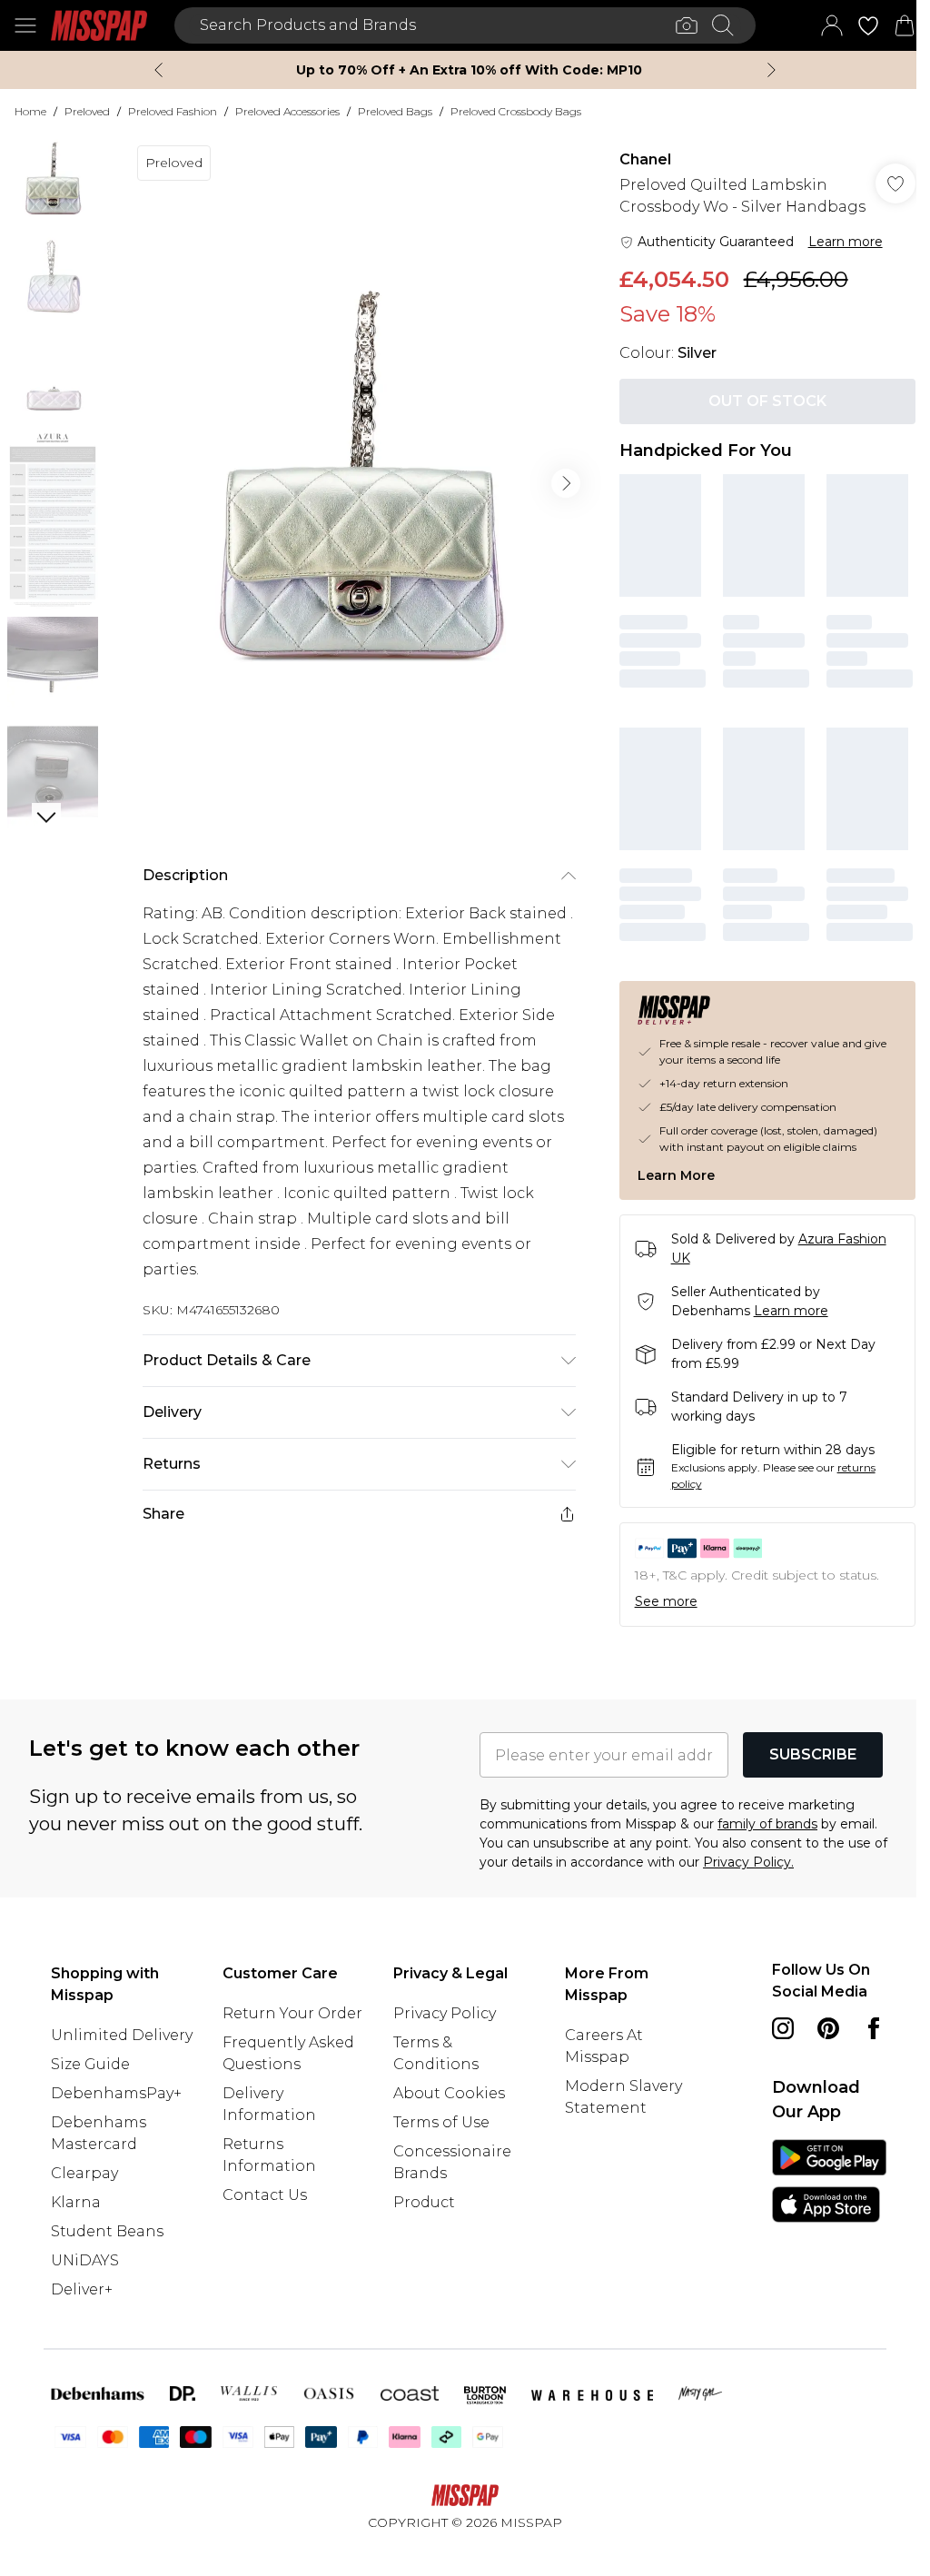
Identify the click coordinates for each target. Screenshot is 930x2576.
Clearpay (84, 2173)
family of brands (767, 1824)
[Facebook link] (874, 2028)
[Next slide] (772, 70)
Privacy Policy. (748, 1862)
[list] (359, 483)
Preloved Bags (395, 111)
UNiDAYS (85, 2260)
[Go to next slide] (566, 483)
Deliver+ (82, 2289)
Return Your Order (292, 2013)
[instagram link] (783, 2028)
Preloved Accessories (287, 111)
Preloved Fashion (173, 111)
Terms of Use (441, 2122)
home (30, 111)
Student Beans (107, 2231)
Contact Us (265, 2195)
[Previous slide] (158, 70)
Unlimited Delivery (122, 2035)
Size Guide (90, 2064)
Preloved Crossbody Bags (516, 111)
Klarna (76, 2202)
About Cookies (449, 2093)
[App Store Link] (829, 2181)
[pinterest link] (828, 2028)
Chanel (645, 159)
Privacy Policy (445, 2013)
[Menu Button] (25, 25)
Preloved (87, 111)
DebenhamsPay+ (116, 2093)
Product (424, 2202)
